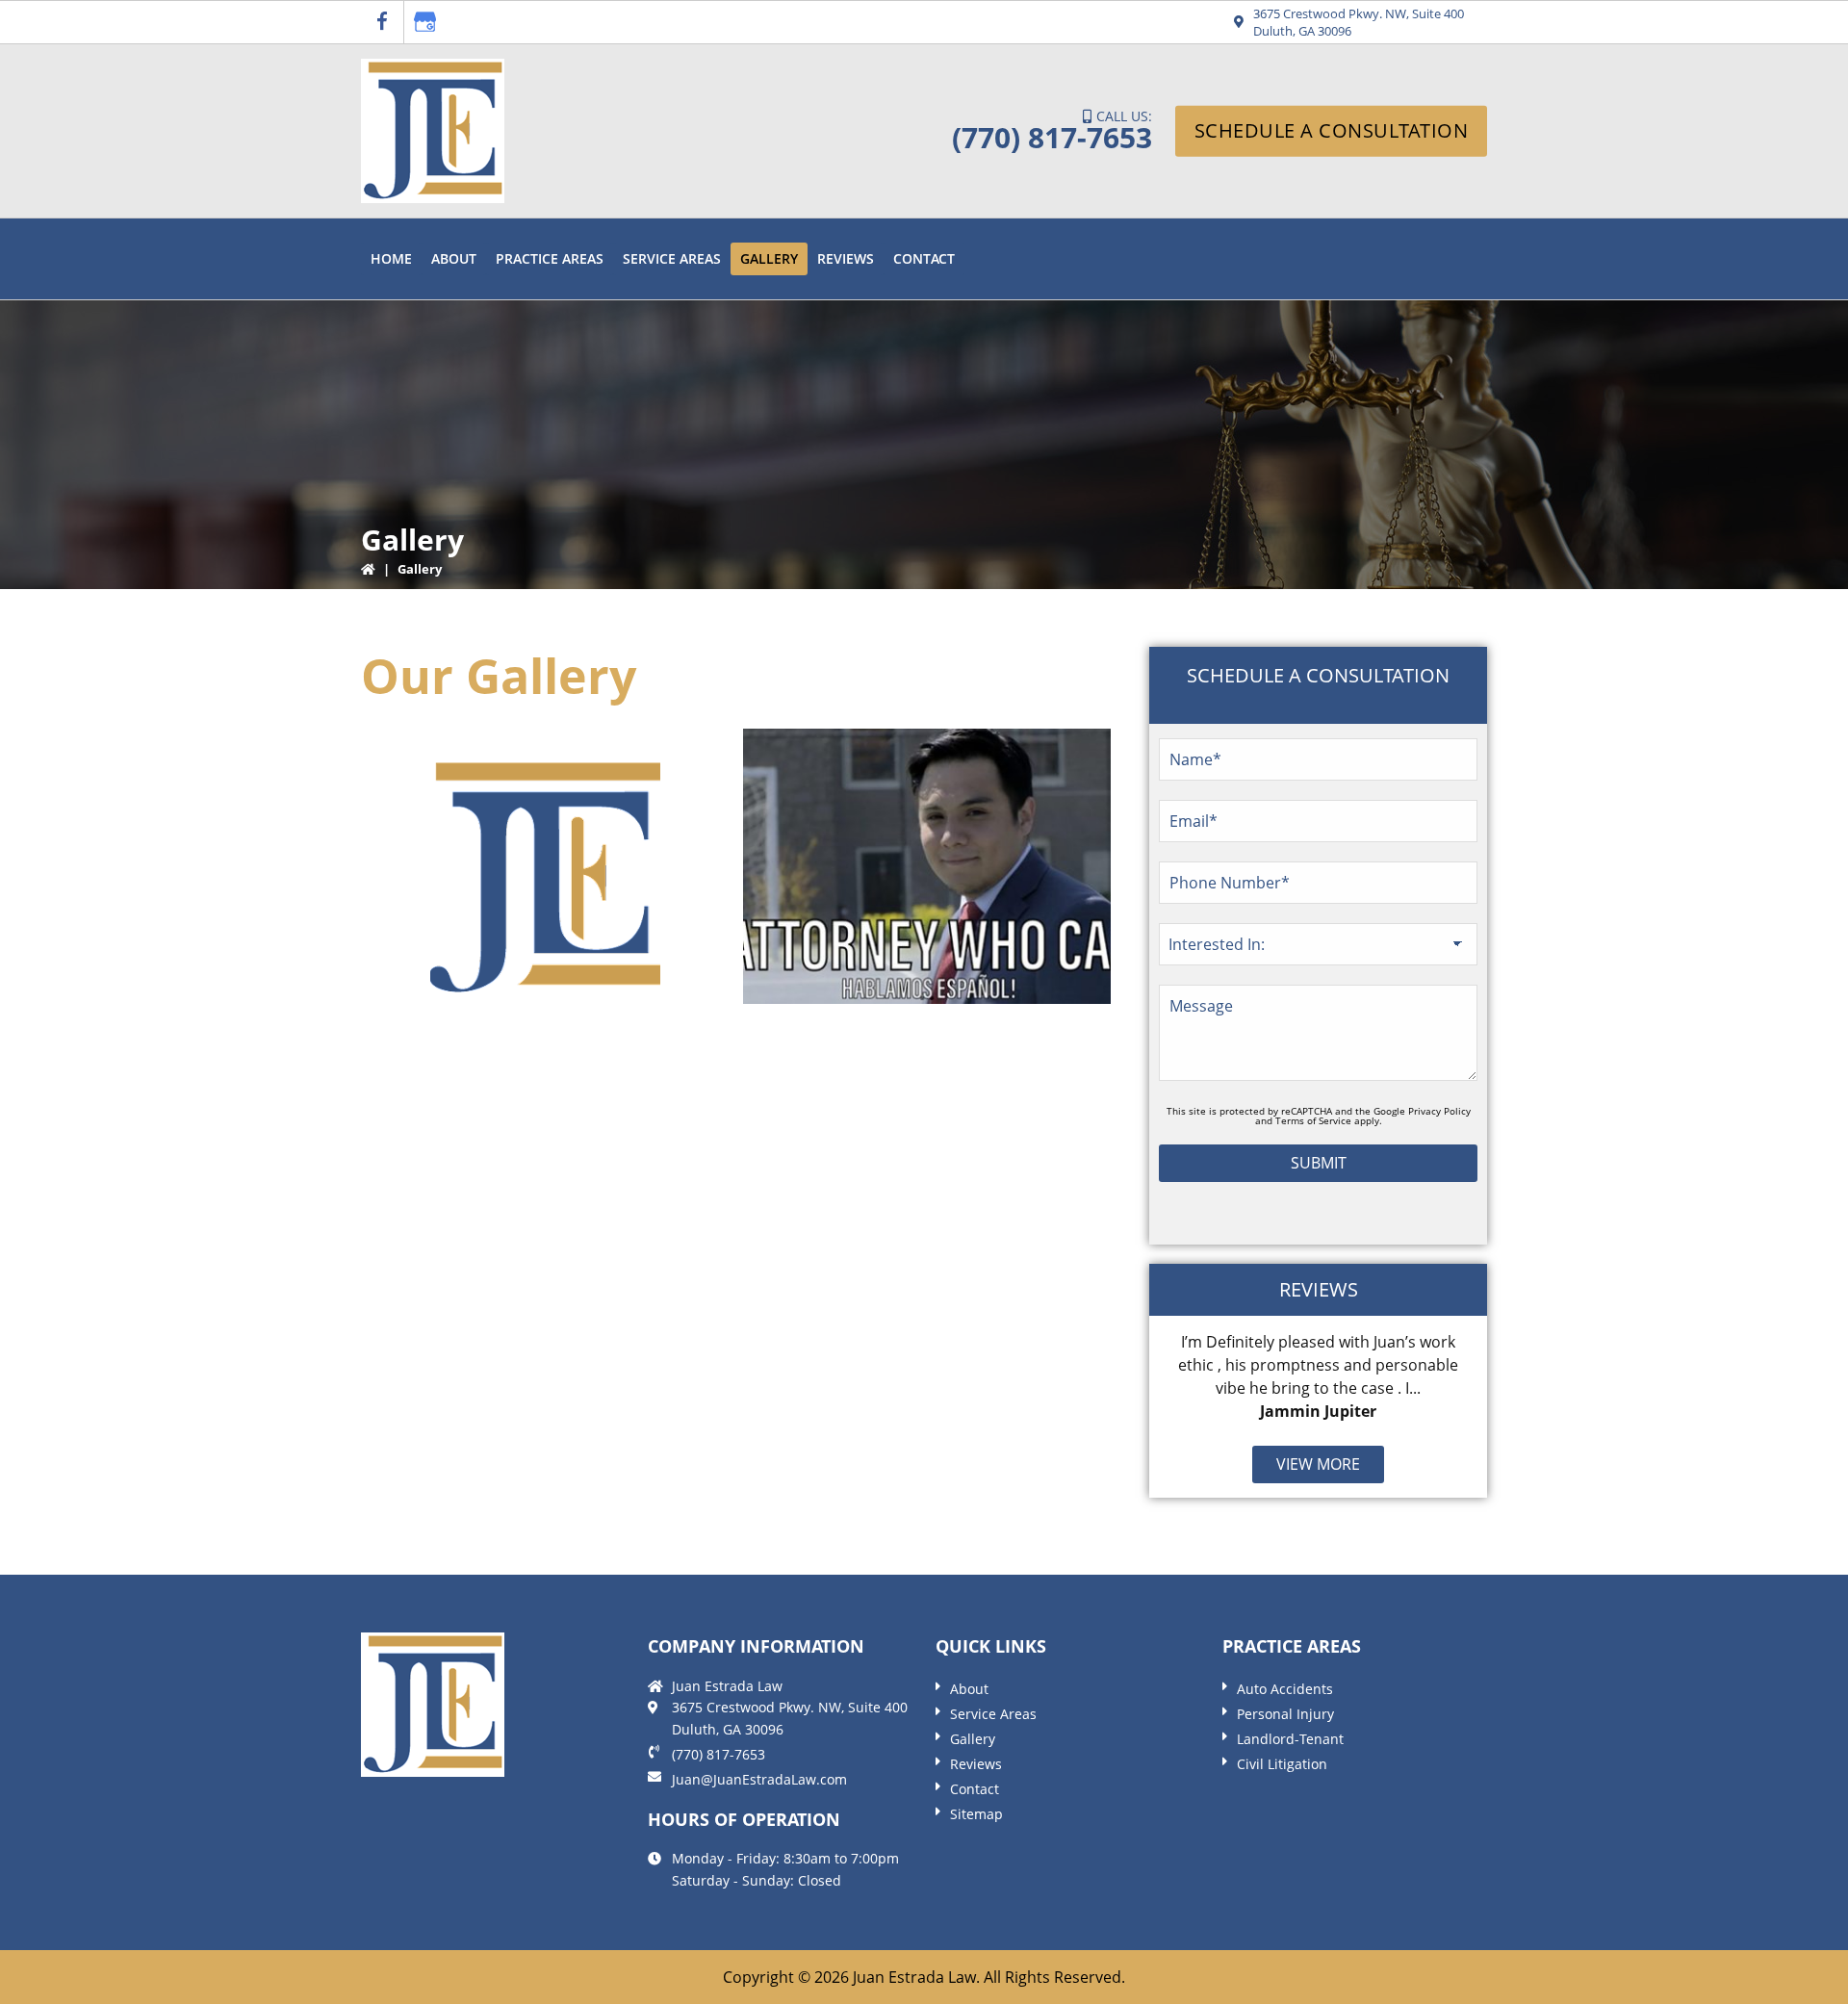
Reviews (976, 1764)
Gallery (973, 1739)
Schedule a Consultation (1332, 130)
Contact (975, 1789)
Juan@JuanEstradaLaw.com (759, 1779)
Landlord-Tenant (1290, 1739)
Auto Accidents (1285, 1689)
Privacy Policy (1439, 1111)
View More (1318, 1464)
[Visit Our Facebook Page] (382, 22)
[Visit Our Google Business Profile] (425, 22)
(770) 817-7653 (1052, 137)
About (969, 1689)
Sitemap (976, 1814)
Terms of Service (1313, 1120)
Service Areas (993, 1714)
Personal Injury (1285, 1714)
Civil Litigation (1282, 1764)
